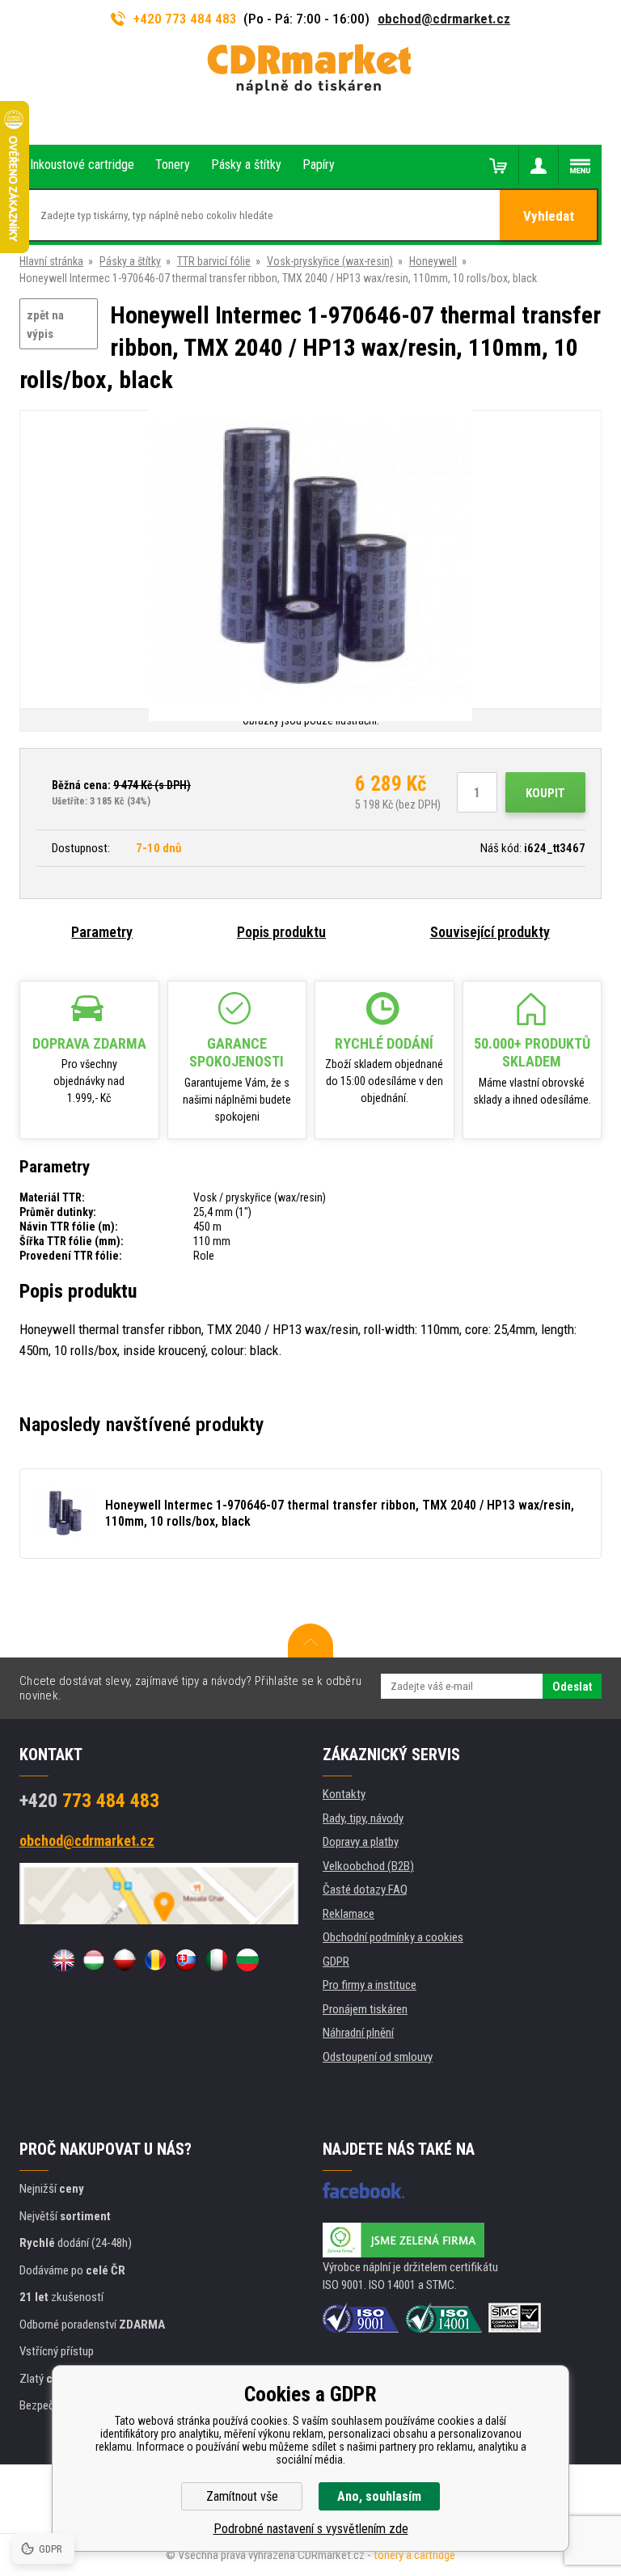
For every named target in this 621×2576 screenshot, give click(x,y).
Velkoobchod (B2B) (368, 1866)
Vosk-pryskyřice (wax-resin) (330, 261)
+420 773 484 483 (185, 19)
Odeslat (572, 1687)
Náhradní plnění (358, 2033)
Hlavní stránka (51, 261)
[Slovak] (186, 1960)
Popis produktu (281, 932)
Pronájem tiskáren (365, 2009)
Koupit (545, 793)
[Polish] (125, 1960)
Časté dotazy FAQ (365, 1890)
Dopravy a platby (361, 1842)
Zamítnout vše (242, 2496)
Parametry (102, 932)
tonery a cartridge (414, 2555)
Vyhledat (549, 216)
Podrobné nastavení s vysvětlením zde (311, 2529)
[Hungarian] (94, 1960)
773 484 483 (89, 1801)
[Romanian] (155, 1960)
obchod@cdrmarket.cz (444, 19)
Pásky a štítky (130, 261)
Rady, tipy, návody (363, 1818)
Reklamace (349, 1914)
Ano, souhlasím (379, 2496)
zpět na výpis (45, 325)
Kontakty (344, 1794)
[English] (63, 1960)
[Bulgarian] (247, 1960)
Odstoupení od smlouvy (378, 2057)
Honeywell (433, 261)
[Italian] (217, 1960)
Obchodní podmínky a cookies (393, 1937)
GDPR (336, 1962)
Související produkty (490, 932)
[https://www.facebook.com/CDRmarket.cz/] (363, 2190)
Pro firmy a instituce (370, 1985)
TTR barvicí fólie (214, 261)
